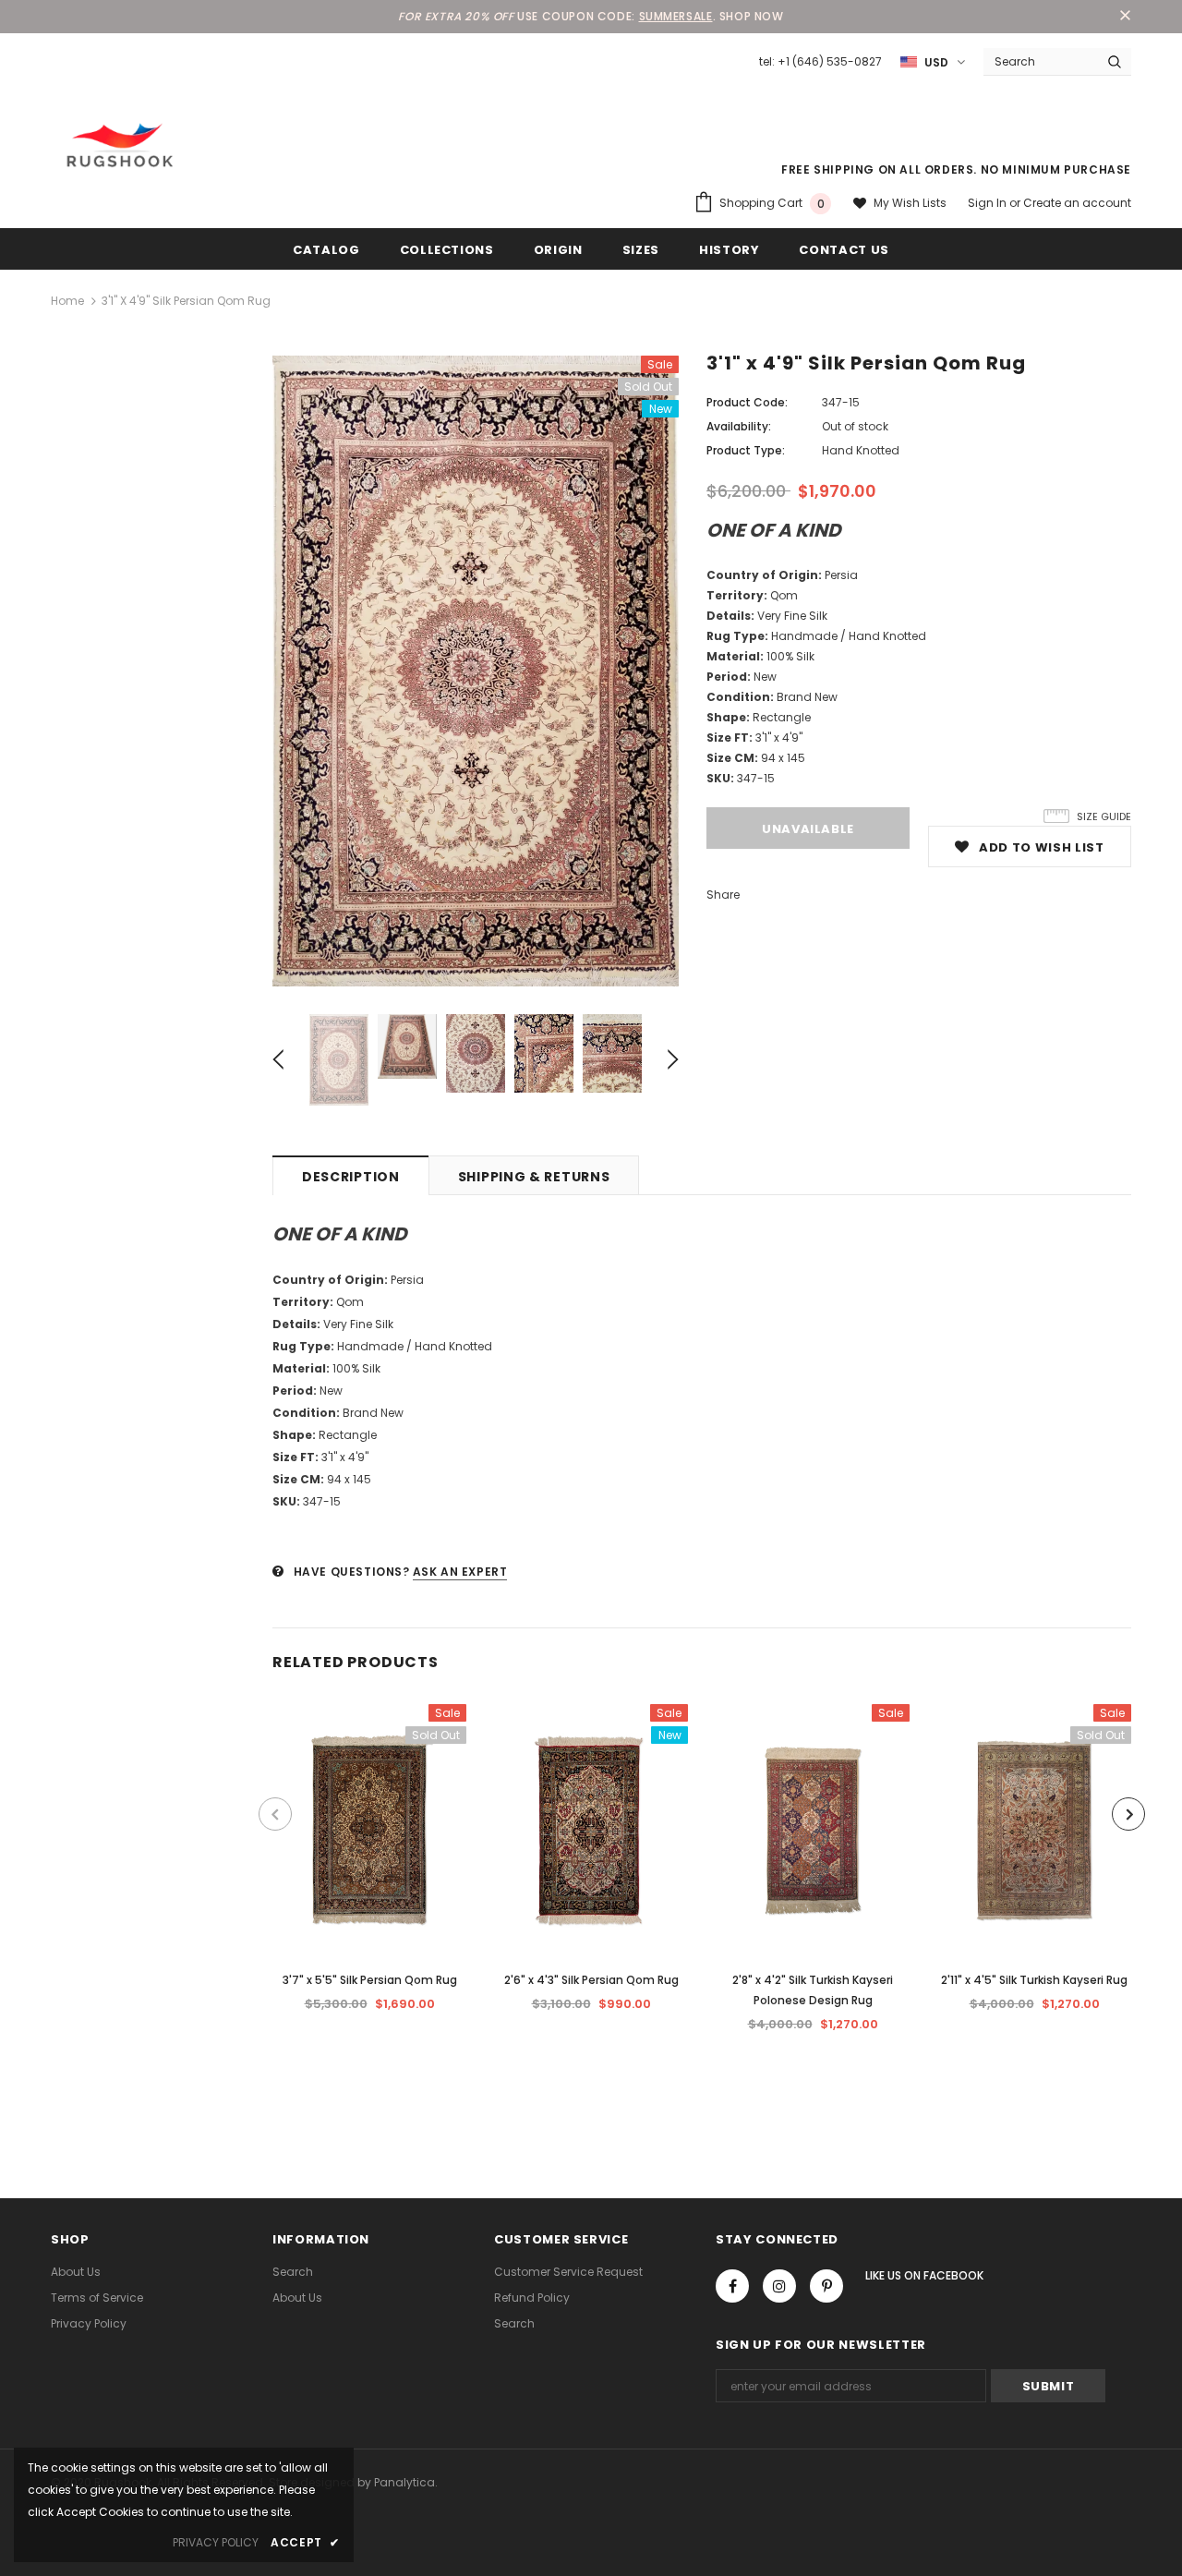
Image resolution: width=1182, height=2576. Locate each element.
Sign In (989, 203)
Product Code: (747, 402)
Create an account (1077, 203)
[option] (476, 671)
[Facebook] (732, 2286)
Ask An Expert (460, 1572)
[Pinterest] (826, 2286)
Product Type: (746, 450)
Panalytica (404, 2482)
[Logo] (120, 145)
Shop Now (752, 16)
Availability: (739, 426)
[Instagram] (779, 2286)
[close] (1125, 17)
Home (67, 301)
